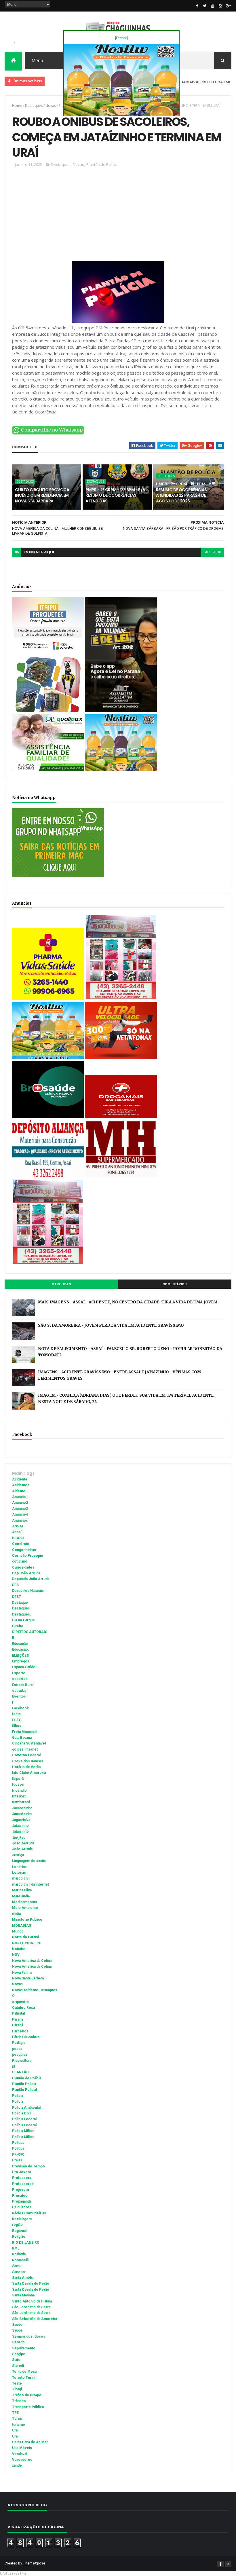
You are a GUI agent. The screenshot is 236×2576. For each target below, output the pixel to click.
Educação (20, 1644)
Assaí (17, 1532)
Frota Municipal (25, 1732)
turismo (19, 2425)
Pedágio (19, 2043)
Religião (19, 2237)
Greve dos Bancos (28, 1761)
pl (14, 2066)
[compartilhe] (48, 433)
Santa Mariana (23, 2295)
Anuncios (20, 1520)
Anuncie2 (20, 1503)
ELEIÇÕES (20, 1656)
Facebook (20, 1708)
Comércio (21, 1544)
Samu (17, 2266)
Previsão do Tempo (28, 2166)
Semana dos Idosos (29, 2336)
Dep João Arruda (26, 1573)
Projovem (20, 2190)
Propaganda (22, 2201)
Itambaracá (21, 1802)
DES (15, 1585)
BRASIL (18, 1538)
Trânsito (19, 2401)
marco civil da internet (31, 1884)
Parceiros (20, 2031)
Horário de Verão (26, 1767)
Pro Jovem (21, 2172)
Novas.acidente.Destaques (35, 1990)
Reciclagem (22, 2219)
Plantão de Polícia (102, 164)
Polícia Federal (24, 2125)
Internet (19, 1796)
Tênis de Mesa (24, 2372)
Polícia (18, 2102)
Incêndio (19, 1791)
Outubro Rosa (23, 2008)
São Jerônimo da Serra (31, 2313)
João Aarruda (23, 1843)
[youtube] (213, 6)
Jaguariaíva (21, 1820)
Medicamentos (25, 1902)
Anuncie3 (20, 1509)
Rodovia (19, 2254)
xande (17, 2465)
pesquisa (20, 2055)
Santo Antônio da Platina (32, 2301)
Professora (22, 2178)
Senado (18, 2342)
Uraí (15, 2436)
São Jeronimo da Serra (31, 2307)
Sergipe (19, 2354)
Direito (18, 1626)
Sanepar (19, 2272)
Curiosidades (23, 1567)
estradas (19, 1691)
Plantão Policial (24, 2090)
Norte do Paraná (25, 1937)
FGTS (17, 1720)
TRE (15, 2413)
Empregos (21, 1661)
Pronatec (20, 2196)
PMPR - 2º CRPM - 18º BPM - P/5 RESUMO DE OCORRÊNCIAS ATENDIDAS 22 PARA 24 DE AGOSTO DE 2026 (186, 492)
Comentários (175, 1284)
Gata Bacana (22, 1738)
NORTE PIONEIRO (27, 1943)
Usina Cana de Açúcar (30, 2442)
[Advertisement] (118, 217)
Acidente (20, 1479)
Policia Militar (23, 2131)
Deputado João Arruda (31, 1579)
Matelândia (21, 1896)
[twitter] (205, 6)
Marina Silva (22, 1890)
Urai (15, 2430)
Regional (19, 2231)
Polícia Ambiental (26, 2108)
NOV (16, 1955)
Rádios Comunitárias (29, 2213)
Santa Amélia (23, 2278)
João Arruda (22, 1849)
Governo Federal (26, 1755)
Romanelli (20, 2260)
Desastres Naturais (28, 1591)
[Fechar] (121, 38)
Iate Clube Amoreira (29, 1773)
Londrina (19, 1867)
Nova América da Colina (32, 1966)
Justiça (18, 1855)
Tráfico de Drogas (27, 2395)
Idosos (18, 1785)
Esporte (19, 1673)
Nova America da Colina (32, 1961)
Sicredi (18, 2366)
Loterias (19, 1873)
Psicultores (22, 2207)
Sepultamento (24, 2348)
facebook (212, 552)
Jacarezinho (22, 1808)
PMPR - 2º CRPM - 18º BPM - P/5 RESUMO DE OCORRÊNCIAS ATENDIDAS (115, 495)
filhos (17, 1726)
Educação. (21, 1649)
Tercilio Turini (24, 2378)
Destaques (54, 81)
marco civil (21, 1878)
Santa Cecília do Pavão (31, 2290)
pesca (17, 2049)
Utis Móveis (22, 2448)
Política (18, 2148)
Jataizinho (20, 1826)
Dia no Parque (23, 1620)
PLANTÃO (20, 2072)
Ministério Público (27, 1920)
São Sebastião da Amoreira (35, 2319)
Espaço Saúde (24, 1667)
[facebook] (197, 6)
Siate (16, 2360)
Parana (18, 2019)
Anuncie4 (20, 1514)
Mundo (18, 1931)
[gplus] (228, 6)
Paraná (18, 2025)
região (17, 2225)
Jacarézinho (22, 1814)
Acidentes (21, 1485)
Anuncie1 (20, 1497)
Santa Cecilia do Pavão (31, 2283)
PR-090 (18, 2154)
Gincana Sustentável (29, 1743)
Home (17, 106)
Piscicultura (22, 2061)
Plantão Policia (24, 2084)
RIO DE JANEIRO (26, 2243)
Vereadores (22, 2460)
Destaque (20, 1603)
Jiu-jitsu (19, 1837)
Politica (18, 2143)
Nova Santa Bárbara (28, 1978)
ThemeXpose (34, 2563)
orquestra (20, 2002)
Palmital (18, 2013)
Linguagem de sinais (29, 1861)
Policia (18, 2096)
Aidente (19, 1491)
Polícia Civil (22, 2113)
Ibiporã (18, 1779)
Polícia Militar (23, 2137)
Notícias (19, 1949)
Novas (51, 106)
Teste (17, 2383)
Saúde (17, 2330)
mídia (16, 1914)
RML (16, 2248)
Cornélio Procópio (28, 1556)
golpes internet (25, 1749)
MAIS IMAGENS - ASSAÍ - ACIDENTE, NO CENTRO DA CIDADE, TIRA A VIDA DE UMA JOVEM (128, 1302)
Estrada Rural (23, 1685)
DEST (17, 1597)
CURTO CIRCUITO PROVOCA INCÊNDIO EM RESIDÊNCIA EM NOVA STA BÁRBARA (42, 495)
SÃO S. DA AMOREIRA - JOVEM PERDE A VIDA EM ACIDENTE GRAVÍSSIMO (111, 1325)
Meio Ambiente (25, 1908)
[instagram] (220, 6)
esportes (20, 1679)
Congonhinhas (24, 1550)
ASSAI (18, 1526)
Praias (17, 2160)
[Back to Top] (228, 2564)
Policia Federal (24, 2119)
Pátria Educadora (26, 2037)
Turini (17, 2419)
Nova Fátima (22, 1973)
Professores (23, 2184)
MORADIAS (22, 1926)
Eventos (19, 1696)
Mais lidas (61, 1284)
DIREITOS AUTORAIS (30, 1632)
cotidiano (20, 1561)
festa (16, 1714)
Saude (17, 2325)
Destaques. (22, 1614)
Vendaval (20, 2454)
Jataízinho (20, 1831)
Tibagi (17, 2389)
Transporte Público (28, 2407)
